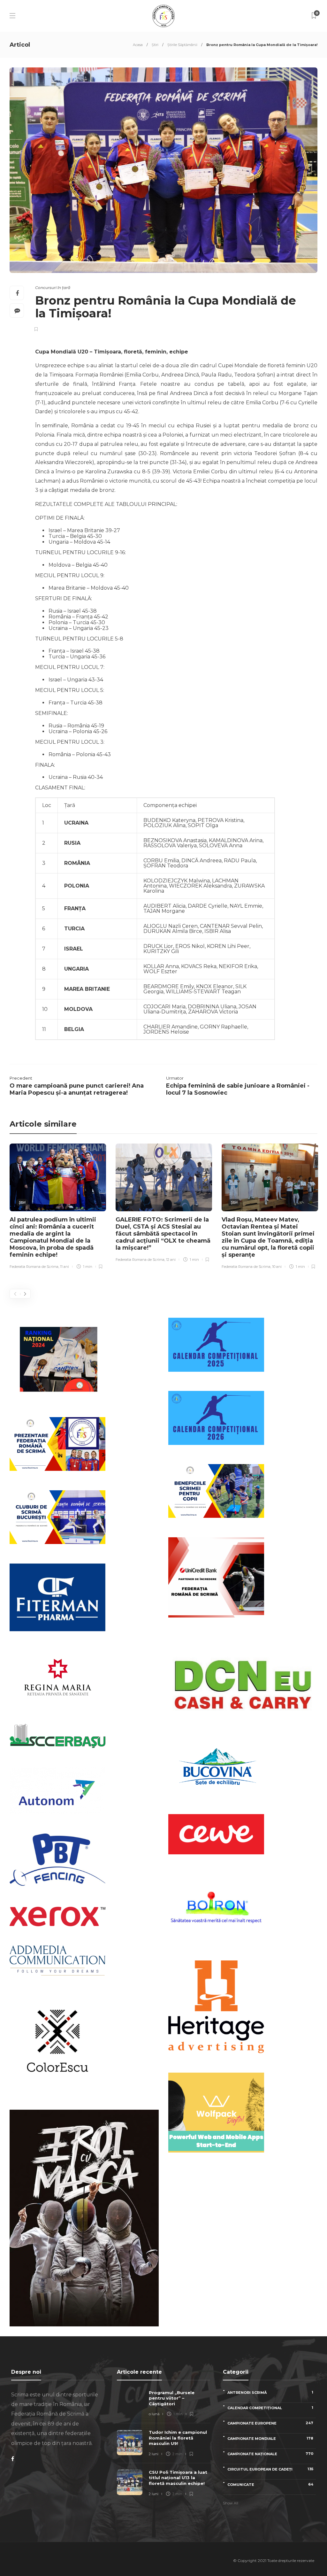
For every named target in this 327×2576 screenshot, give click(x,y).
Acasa (138, 45)
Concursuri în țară (53, 287)
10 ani (277, 1267)
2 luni (154, 2454)
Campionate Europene (270, 2423)
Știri (155, 45)
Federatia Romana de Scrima (34, 1267)
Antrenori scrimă (270, 2392)
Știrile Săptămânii (182, 45)
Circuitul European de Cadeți (270, 2469)
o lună (154, 2414)
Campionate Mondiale (270, 2438)
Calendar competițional (270, 2408)
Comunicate (270, 2484)
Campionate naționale (270, 2454)
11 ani (65, 1267)
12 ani (171, 1260)
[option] (58, 1207)
